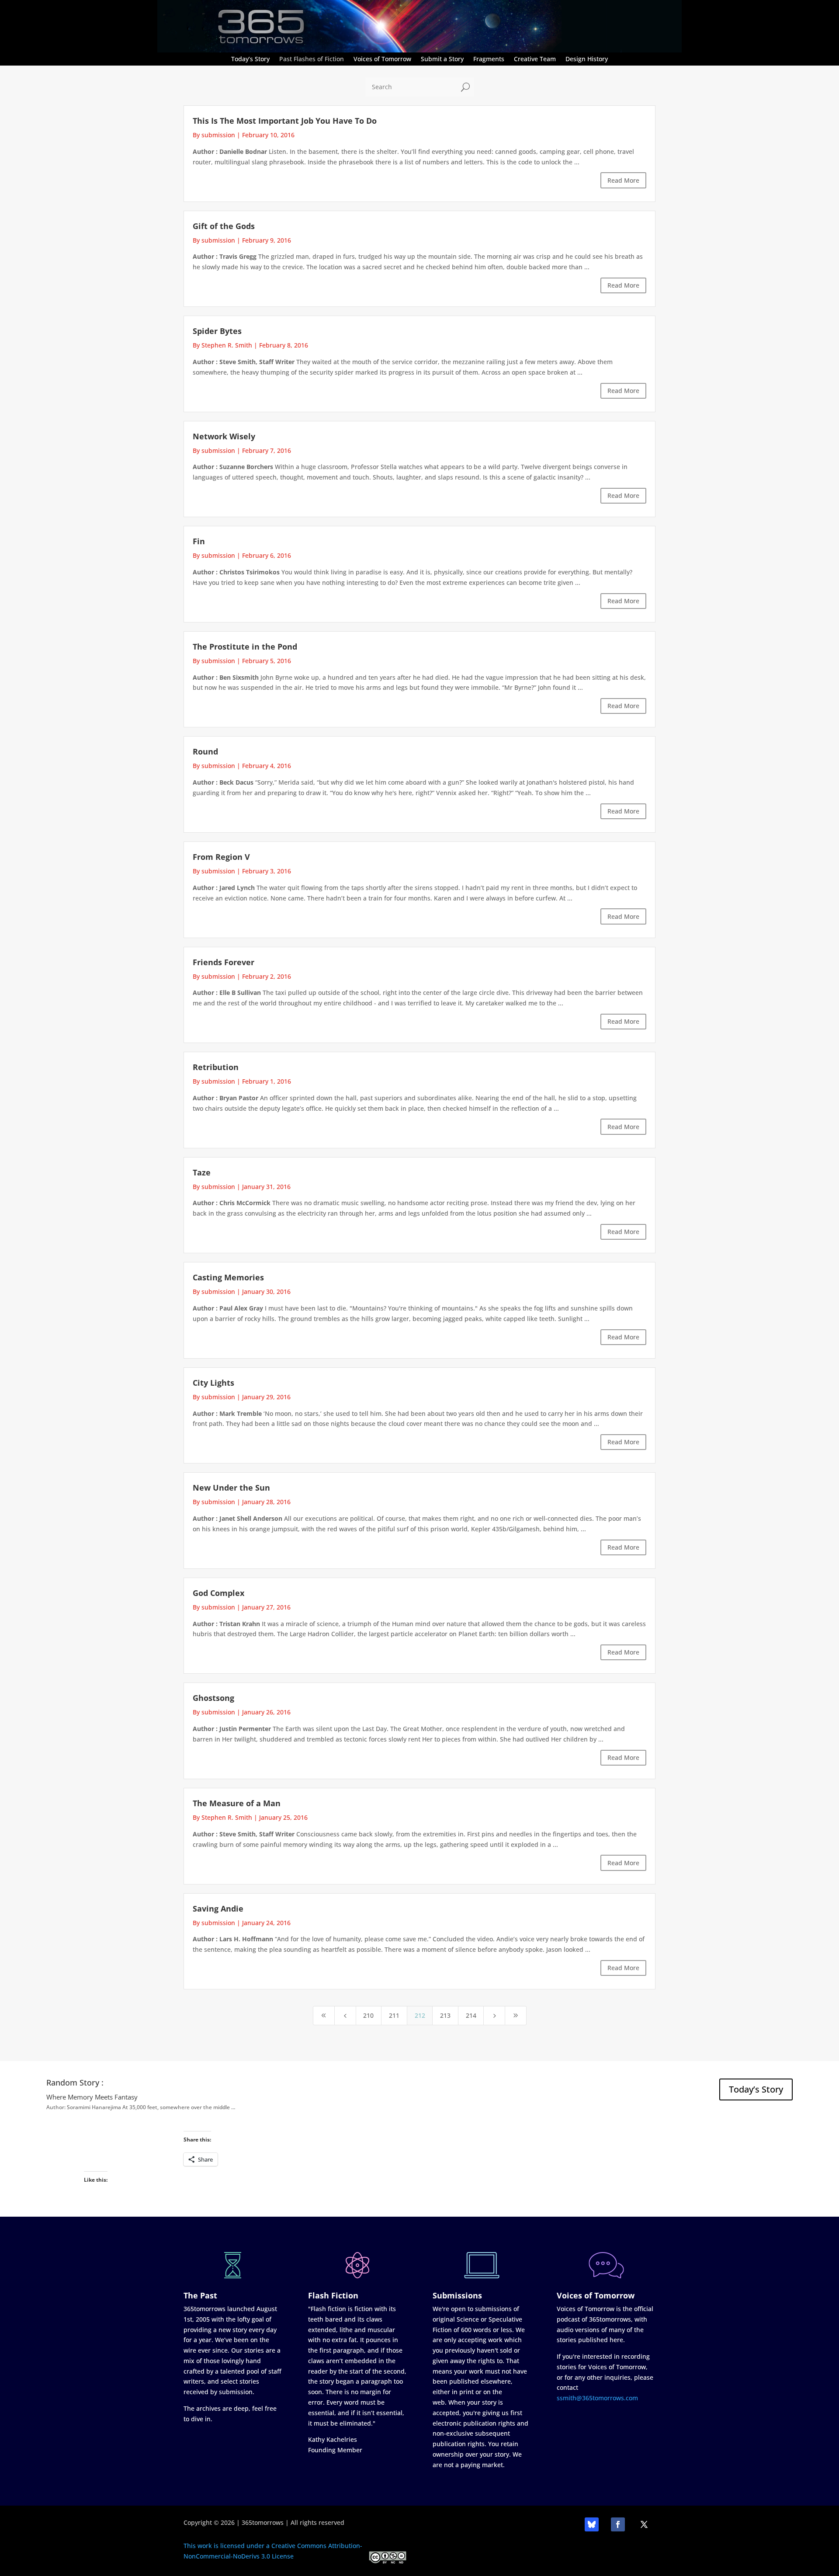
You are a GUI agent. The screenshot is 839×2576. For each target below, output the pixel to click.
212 (420, 2015)
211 (394, 2015)
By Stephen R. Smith (222, 345)
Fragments (489, 59)
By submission (214, 135)
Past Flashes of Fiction (312, 59)
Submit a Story (442, 59)
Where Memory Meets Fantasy (92, 2097)
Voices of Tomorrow (382, 59)
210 (368, 2015)
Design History (587, 59)
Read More (623, 180)
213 (445, 2015)
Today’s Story (250, 59)
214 (471, 2015)
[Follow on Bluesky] (592, 2524)
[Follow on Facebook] (618, 2524)
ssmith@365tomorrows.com (597, 2398)
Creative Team (535, 59)
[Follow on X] (644, 2524)
